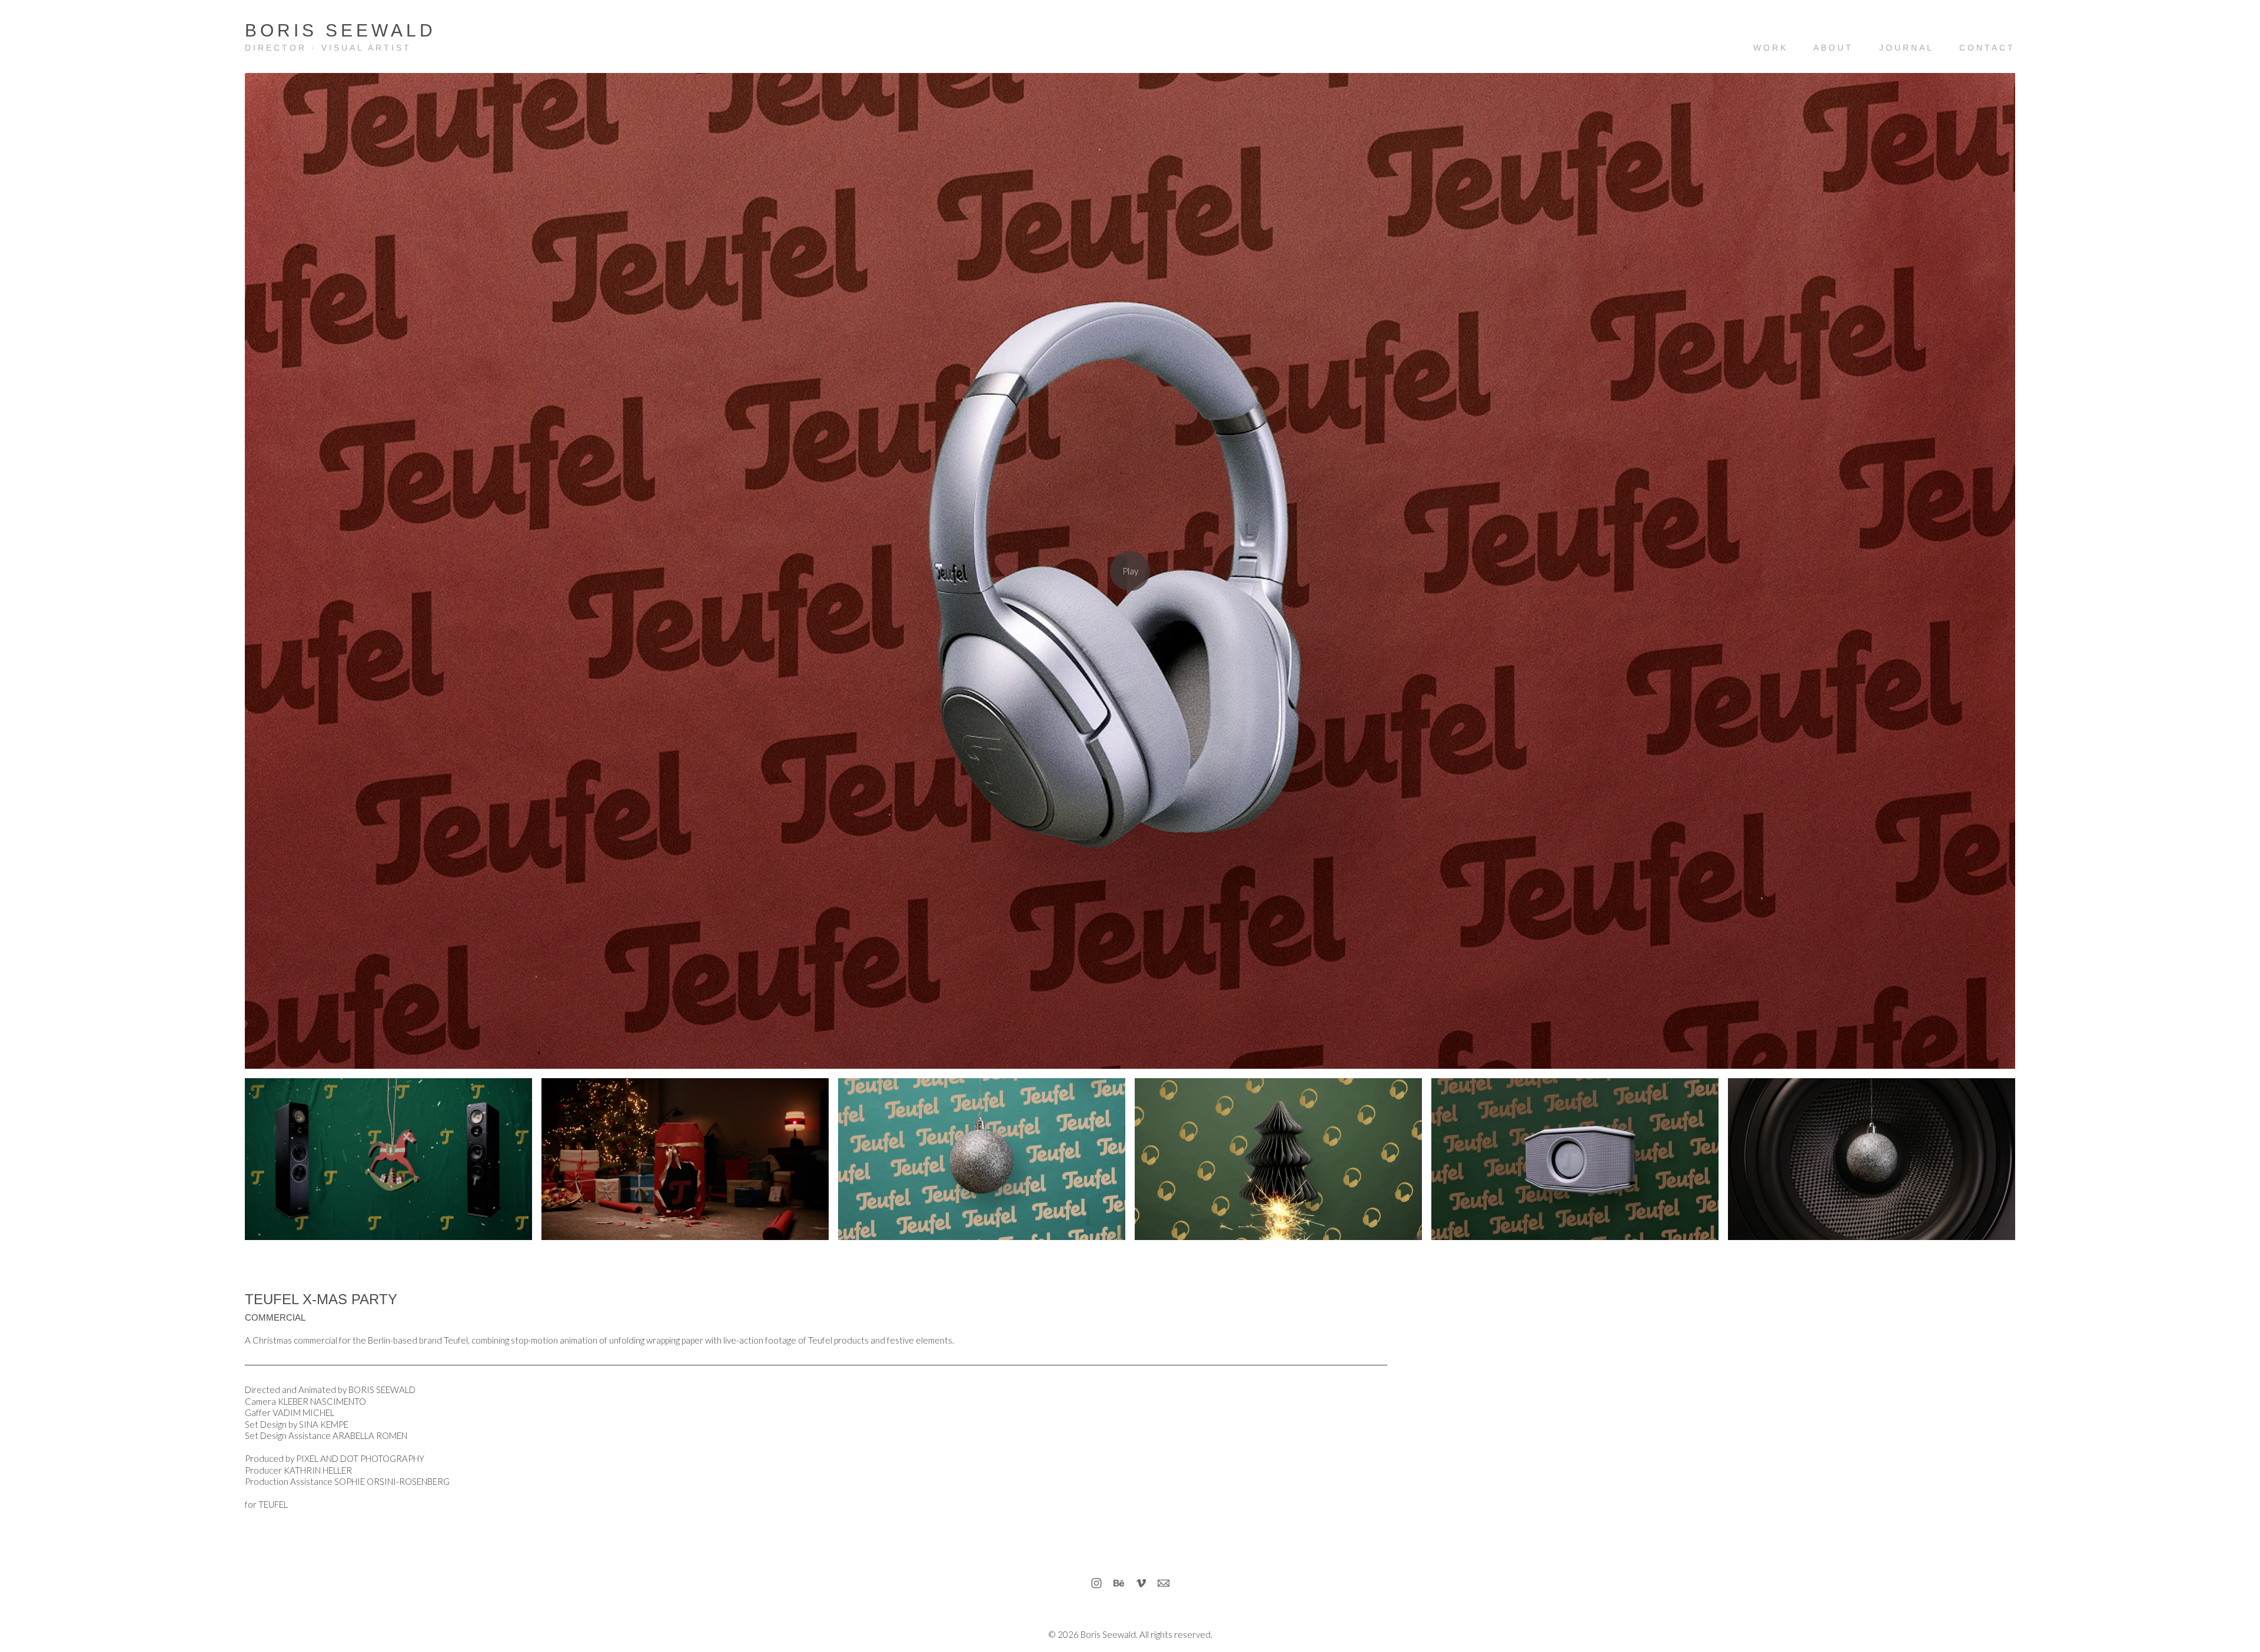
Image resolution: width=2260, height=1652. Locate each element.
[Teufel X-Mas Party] (1130, 571)
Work (1771, 48)
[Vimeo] (1141, 1583)
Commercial (275, 1317)
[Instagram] (1096, 1583)
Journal (1907, 48)
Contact (1987, 48)
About (1833, 48)
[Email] (1164, 1583)
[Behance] (1119, 1583)
